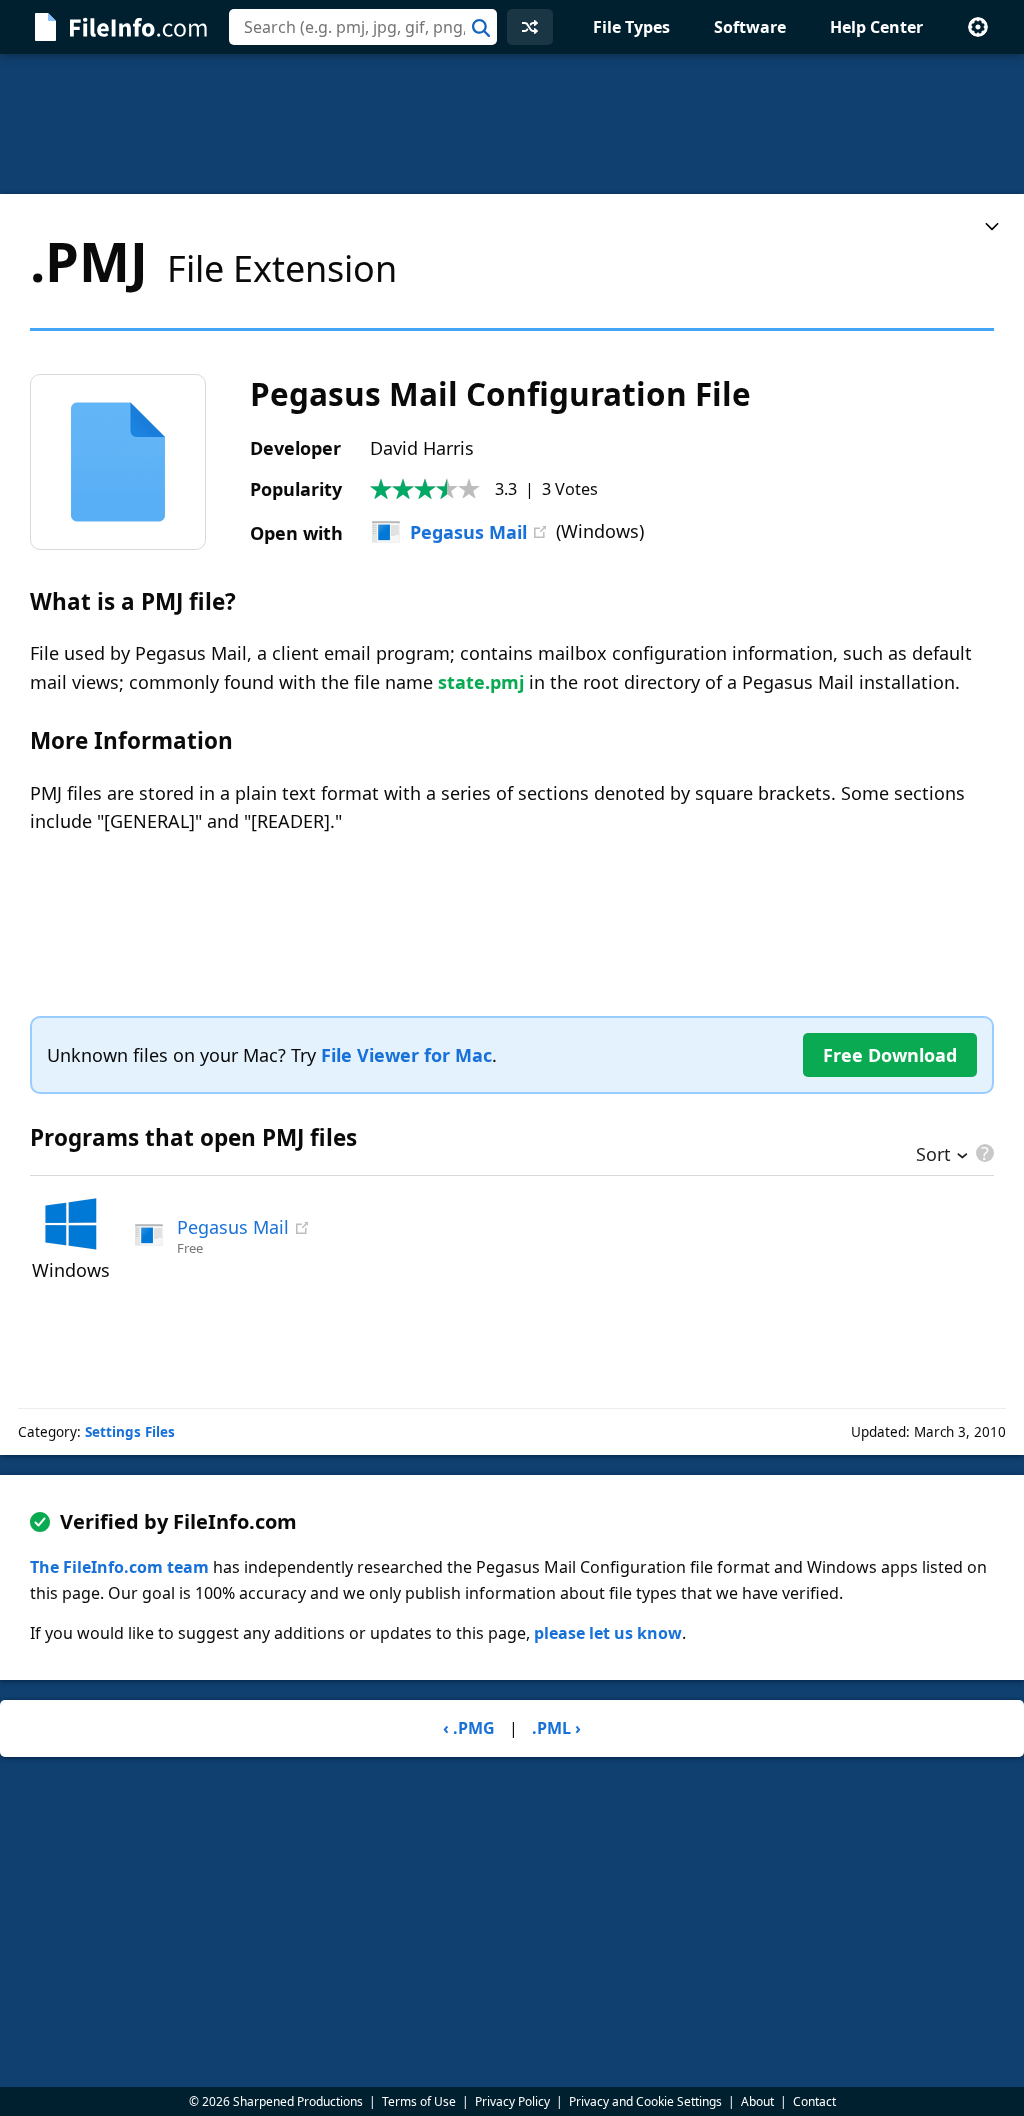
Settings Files (130, 1432)
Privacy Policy (512, 2101)
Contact (814, 2101)
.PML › (556, 1728)
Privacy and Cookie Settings (645, 2101)
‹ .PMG (469, 1728)
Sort (933, 1156)
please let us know (608, 1633)
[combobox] (363, 27)
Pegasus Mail (468, 532)
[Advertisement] (512, 124)
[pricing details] (983, 1153)
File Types (631, 27)
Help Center (876, 27)
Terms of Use (419, 2101)
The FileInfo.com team (119, 1567)
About (757, 2101)
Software (750, 27)
